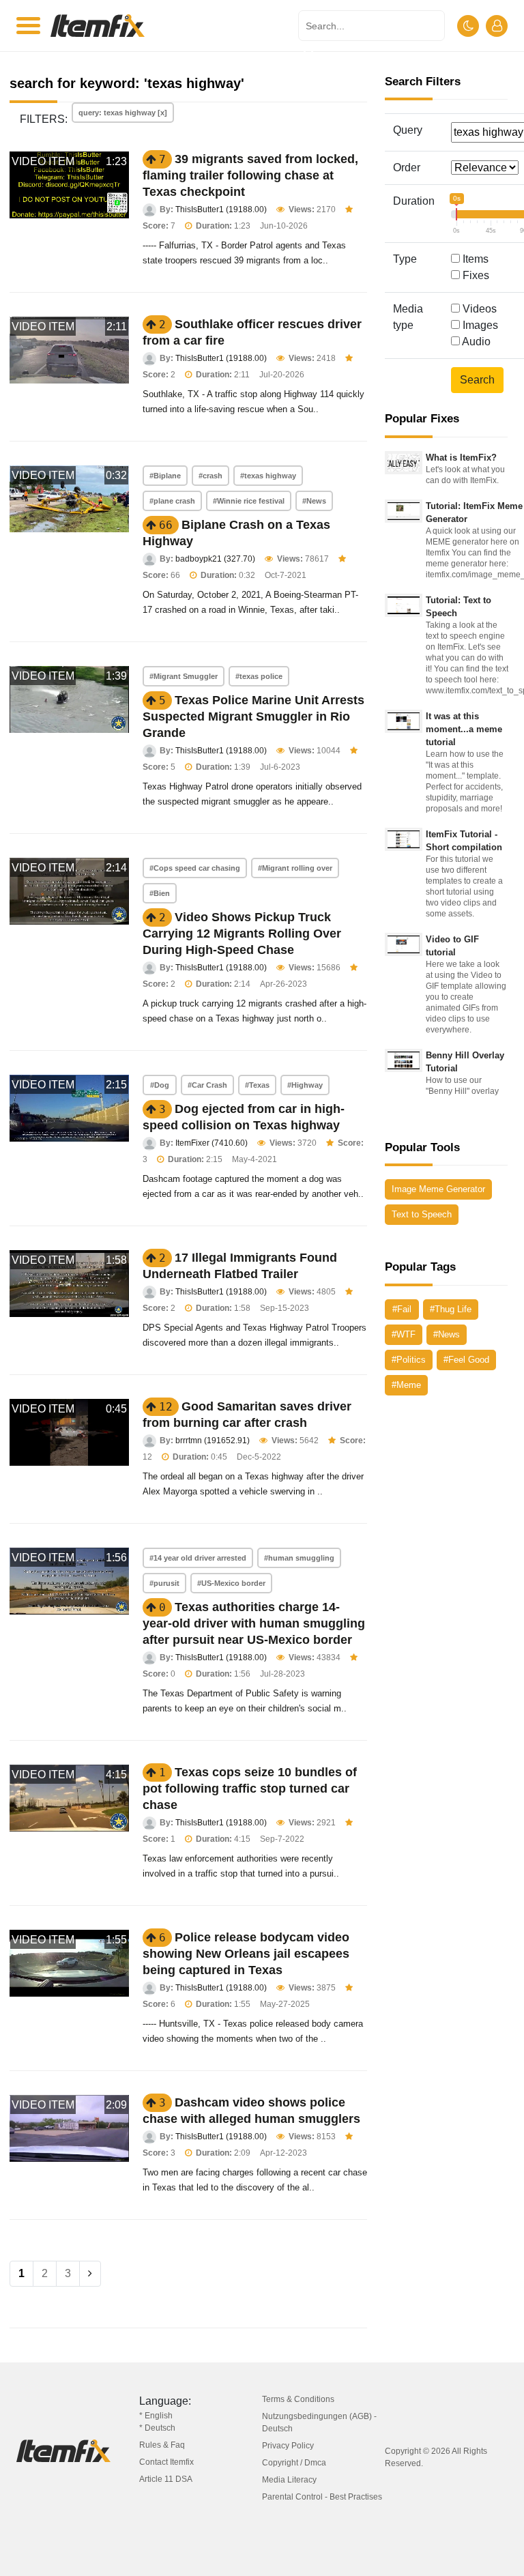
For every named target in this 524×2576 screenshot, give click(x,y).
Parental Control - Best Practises (322, 2497)
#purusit (164, 1583)
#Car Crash (207, 1085)
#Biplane (165, 476)
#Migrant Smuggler (184, 676)
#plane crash (172, 501)
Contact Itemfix (166, 2462)
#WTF (404, 1334)
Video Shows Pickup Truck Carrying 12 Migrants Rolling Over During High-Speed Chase (242, 934)
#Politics (409, 1360)
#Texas (257, 1085)
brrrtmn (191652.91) (213, 1441)
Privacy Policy (288, 2446)
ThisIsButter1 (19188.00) (221, 209)
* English (156, 2416)
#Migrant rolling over (295, 868)
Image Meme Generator (438, 1189)
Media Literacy (289, 2480)
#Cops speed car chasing (195, 868)
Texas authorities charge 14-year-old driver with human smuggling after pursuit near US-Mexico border (254, 1623)
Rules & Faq (162, 2445)
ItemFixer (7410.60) (212, 1143)
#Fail (402, 1309)
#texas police (259, 676)
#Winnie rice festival (249, 501)
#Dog (160, 1085)
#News (314, 501)
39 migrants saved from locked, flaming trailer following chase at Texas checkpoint (250, 175)
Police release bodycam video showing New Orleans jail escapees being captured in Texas (246, 1954)
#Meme (406, 1385)
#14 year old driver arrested (198, 1558)
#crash (210, 476)
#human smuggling (299, 1558)
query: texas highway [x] (123, 113)
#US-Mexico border (231, 1583)
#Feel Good (466, 1360)
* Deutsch (157, 2428)
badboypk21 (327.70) (215, 559)
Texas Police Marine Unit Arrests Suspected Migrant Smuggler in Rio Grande (253, 717)
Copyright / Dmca (294, 2463)
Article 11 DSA (166, 2479)
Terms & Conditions (298, 2399)
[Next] (90, 2274)
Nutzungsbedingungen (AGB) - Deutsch (319, 2422)
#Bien (160, 893)
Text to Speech (422, 1214)
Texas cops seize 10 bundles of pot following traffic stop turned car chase (250, 1789)
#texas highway (268, 476)
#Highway (305, 1085)
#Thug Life (451, 1309)
